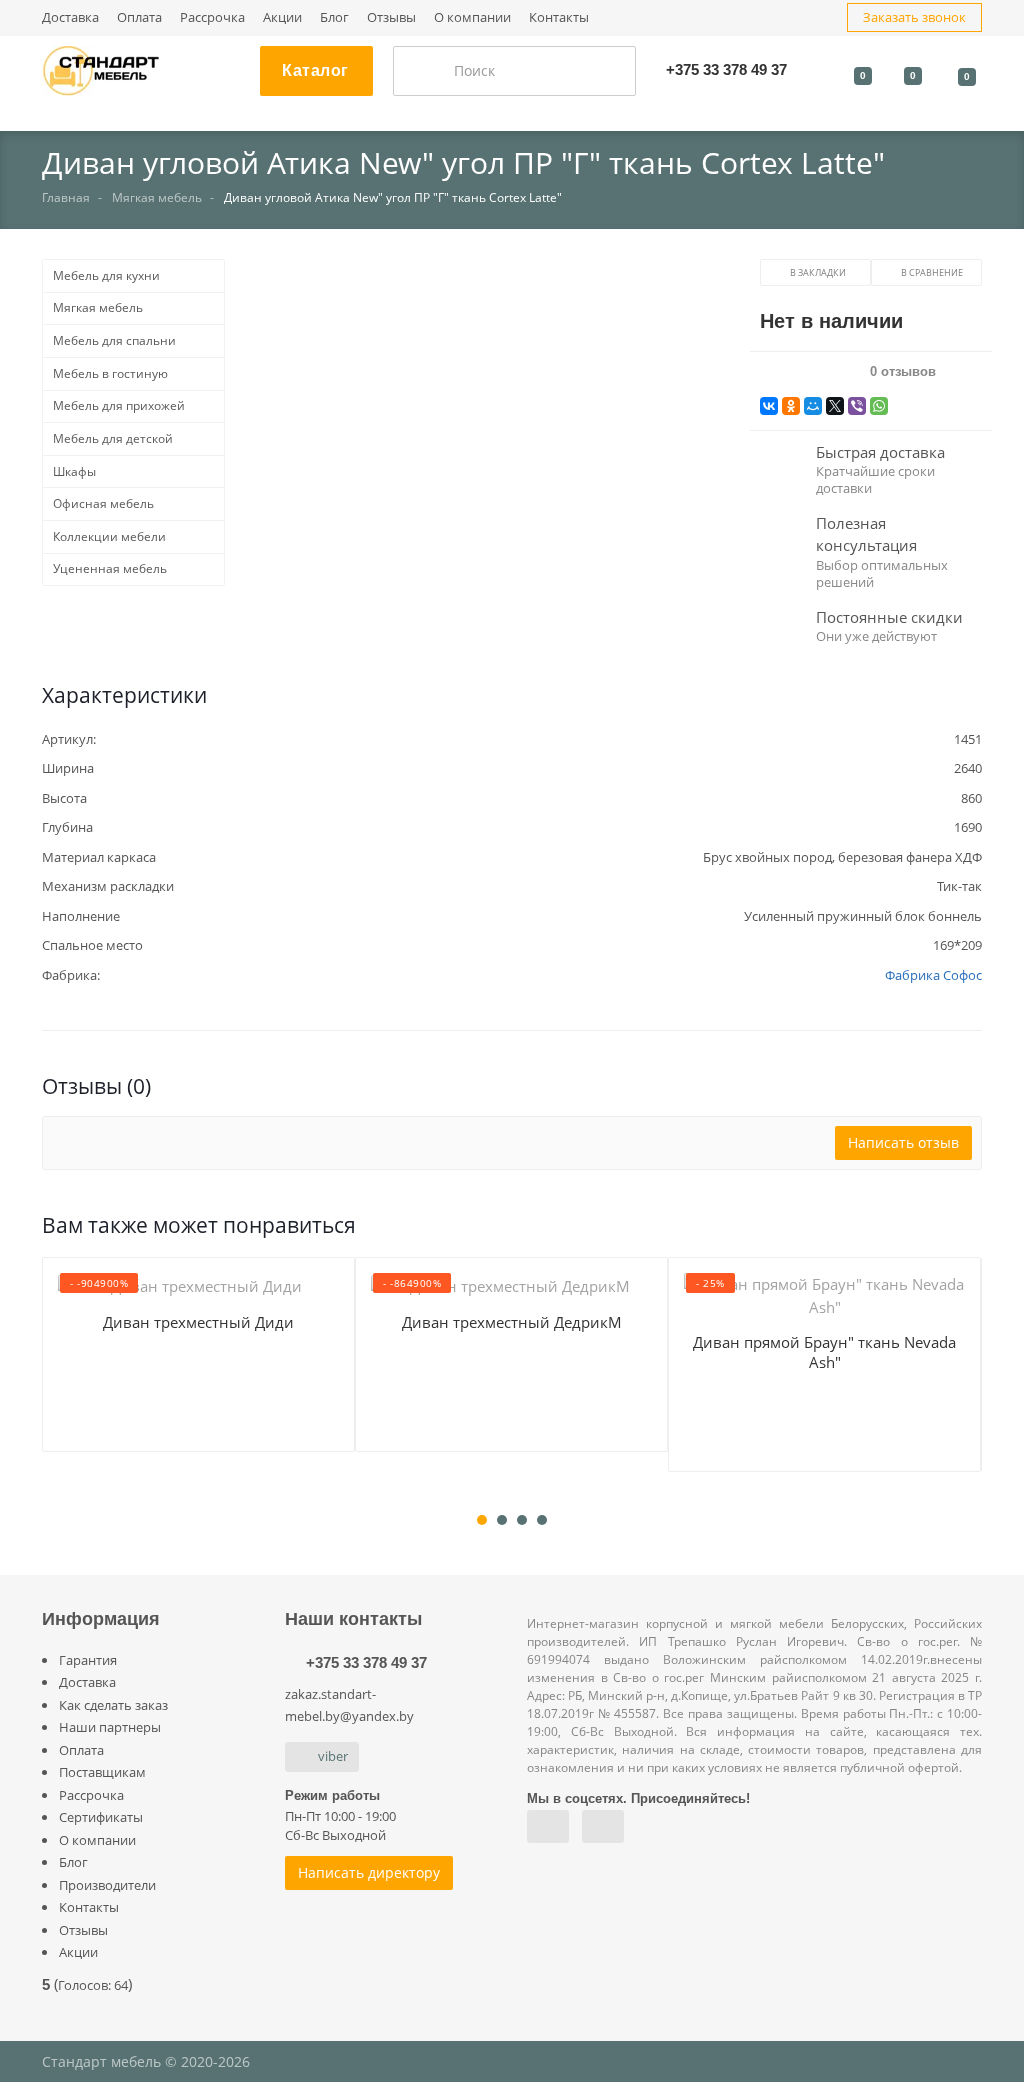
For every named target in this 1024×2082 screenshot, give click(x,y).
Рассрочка (212, 17)
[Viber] (857, 406)
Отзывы (391, 17)
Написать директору (369, 1872)
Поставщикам (102, 1772)
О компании (472, 17)
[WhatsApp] (879, 406)
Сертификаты (101, 1817)
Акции (282, 17)
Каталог (315, 70)
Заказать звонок (914, 17)
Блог (334, 17)
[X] (835, 406)
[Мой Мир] (813, 406)
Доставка (70, 17)
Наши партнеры (110, 1727)
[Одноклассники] (791, 406)
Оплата (139, 17)
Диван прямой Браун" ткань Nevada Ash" (824, 1352)
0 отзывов (903, 372)
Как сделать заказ (113, 1705)
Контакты (559, 17)
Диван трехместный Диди (198, 1322)
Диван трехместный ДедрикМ (512, 1322)
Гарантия (88, 1660)
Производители (107, 1885)
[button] (492, 451)
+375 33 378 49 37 (366, 1662)
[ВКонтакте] (769, 406)
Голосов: (93, 1985)
